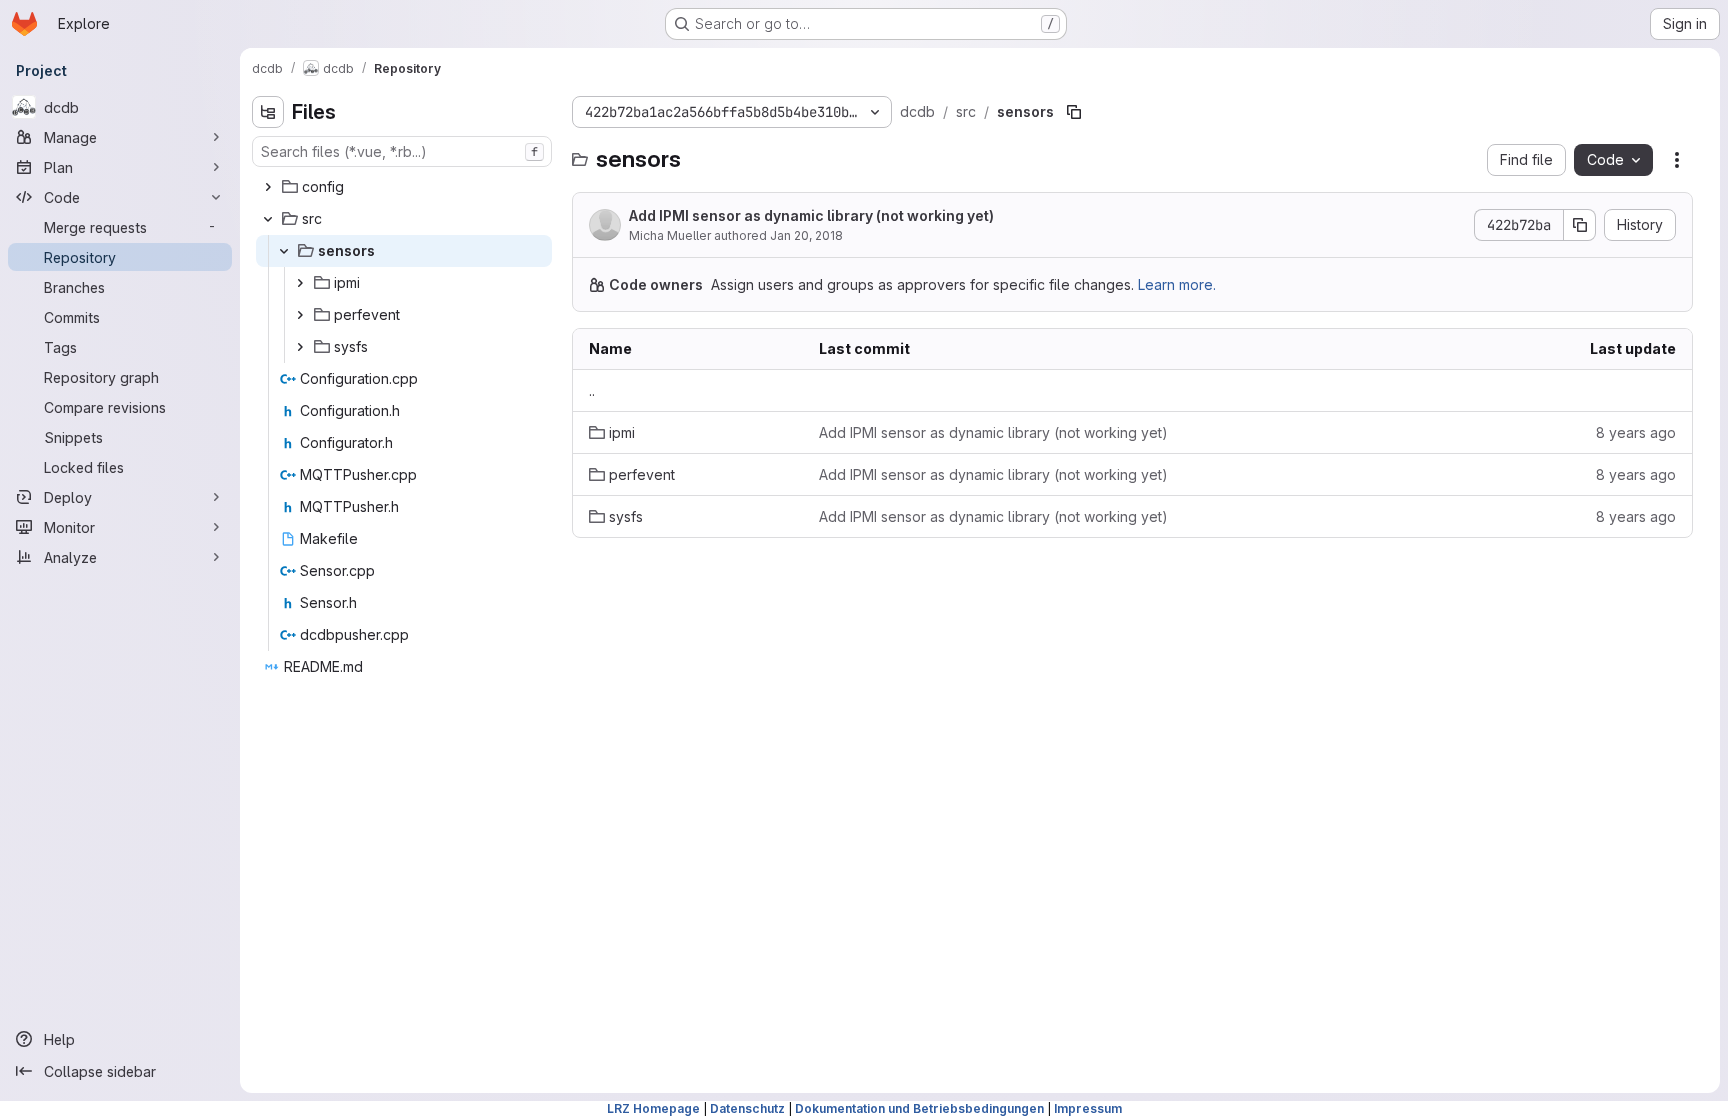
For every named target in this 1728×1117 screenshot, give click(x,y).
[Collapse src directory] (268, 219)
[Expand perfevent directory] (300, 315)
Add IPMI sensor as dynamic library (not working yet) (811, 215)
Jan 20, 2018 (806, 235)
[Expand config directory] (268, 187)
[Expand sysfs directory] (300, 347)
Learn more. (1177, 284)
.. (592, 390)
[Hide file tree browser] (268, 112)
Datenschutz (747, 1108)
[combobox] (402, 151)
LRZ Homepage (653, 1108)
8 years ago (1636, 432)
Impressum (1088, 1108)
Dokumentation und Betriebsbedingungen (919, 1108)
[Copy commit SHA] (1580, 225)
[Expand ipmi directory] (300, 283)
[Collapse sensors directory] (284, 251)
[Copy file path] (1074, 112)
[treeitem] (404, 187)
